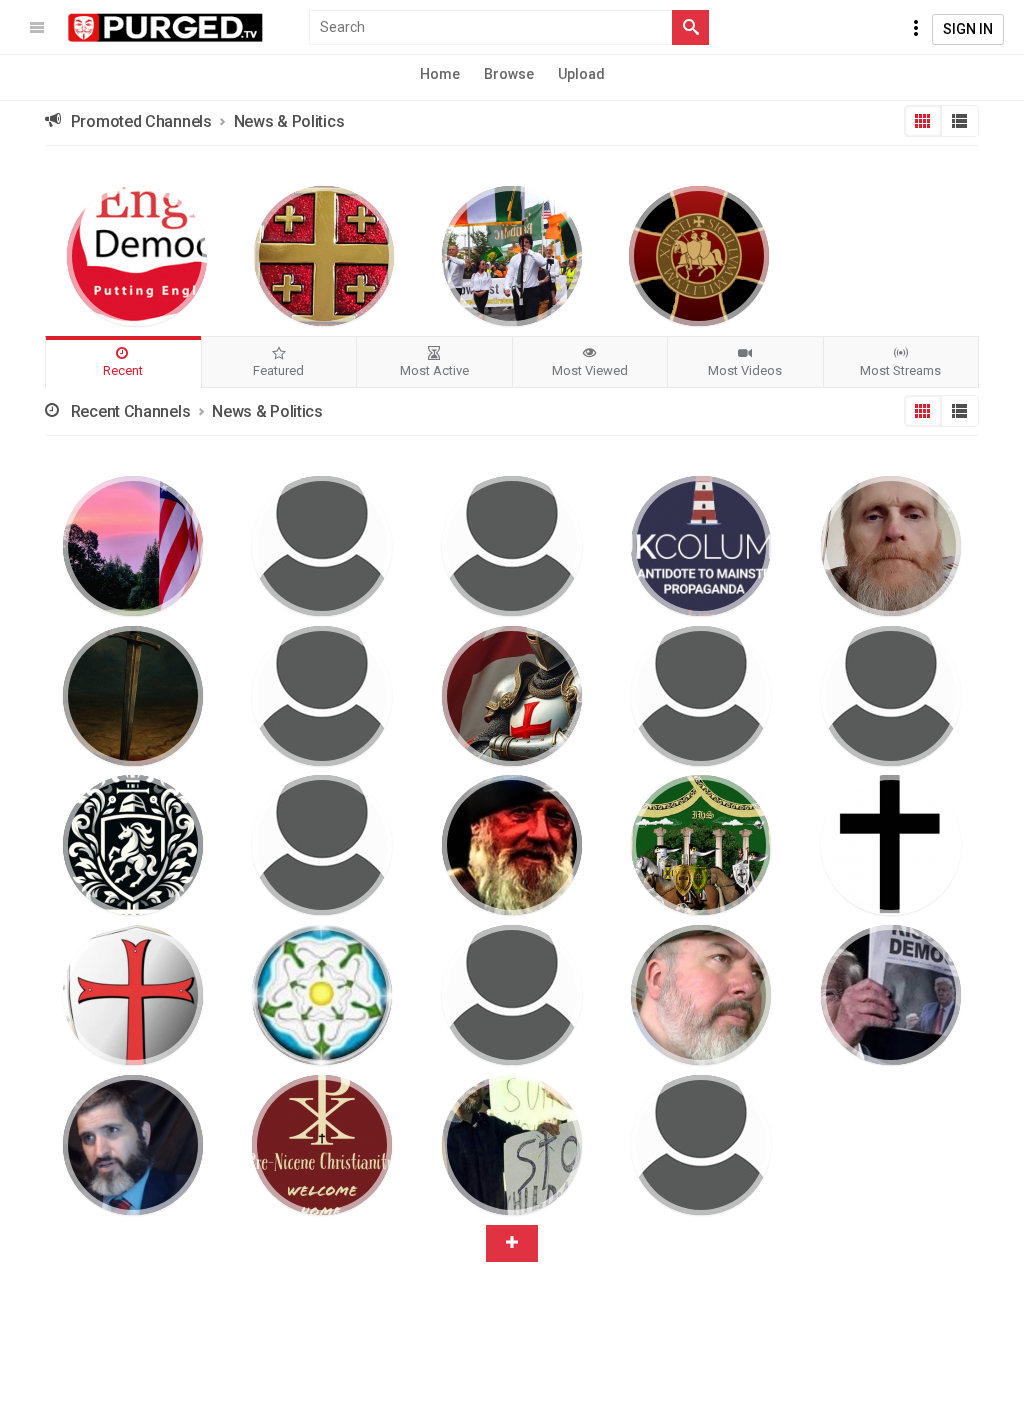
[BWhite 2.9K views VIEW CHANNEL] (133, 845)
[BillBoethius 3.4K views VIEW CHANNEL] (701, 995)
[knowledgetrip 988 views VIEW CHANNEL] (512, 546)
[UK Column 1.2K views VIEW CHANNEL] (701, 546)
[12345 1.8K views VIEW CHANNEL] (133, 696)
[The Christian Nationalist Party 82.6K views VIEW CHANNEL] (324, 256)
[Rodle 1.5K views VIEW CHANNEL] (891, 546)
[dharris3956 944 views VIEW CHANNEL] (133, 546)
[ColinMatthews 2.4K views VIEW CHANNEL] (701, 696)
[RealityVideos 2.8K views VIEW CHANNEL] (891, 696)
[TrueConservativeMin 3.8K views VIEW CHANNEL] (891, 995)
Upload (581, 74)
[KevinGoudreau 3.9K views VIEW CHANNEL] (512, 1145)
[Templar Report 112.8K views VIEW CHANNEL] (699, 256)
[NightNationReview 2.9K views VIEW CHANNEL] (322, 845)
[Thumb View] (923, 121)
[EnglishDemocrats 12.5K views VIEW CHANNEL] (137, 256)
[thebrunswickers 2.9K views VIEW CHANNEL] (133, 1145)
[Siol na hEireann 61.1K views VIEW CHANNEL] (512, 256)
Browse (509, 74)
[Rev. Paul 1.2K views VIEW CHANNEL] (322, 696)
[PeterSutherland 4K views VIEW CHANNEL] (701, 1145)
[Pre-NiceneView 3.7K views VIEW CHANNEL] (322, 1145)
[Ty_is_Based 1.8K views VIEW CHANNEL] (512, 696)
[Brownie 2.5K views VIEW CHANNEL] (891, 845)
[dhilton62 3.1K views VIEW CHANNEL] (133, 995)
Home (440, 74)
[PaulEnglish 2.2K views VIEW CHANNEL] (322, 995)
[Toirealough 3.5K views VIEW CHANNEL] (701, 845)
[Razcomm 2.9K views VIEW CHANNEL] (512, 995)
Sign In (968, 29)
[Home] (166, 28)
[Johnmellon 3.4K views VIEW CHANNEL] (512, 845)
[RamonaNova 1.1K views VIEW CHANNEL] (322, 546)
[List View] (960, 121)
